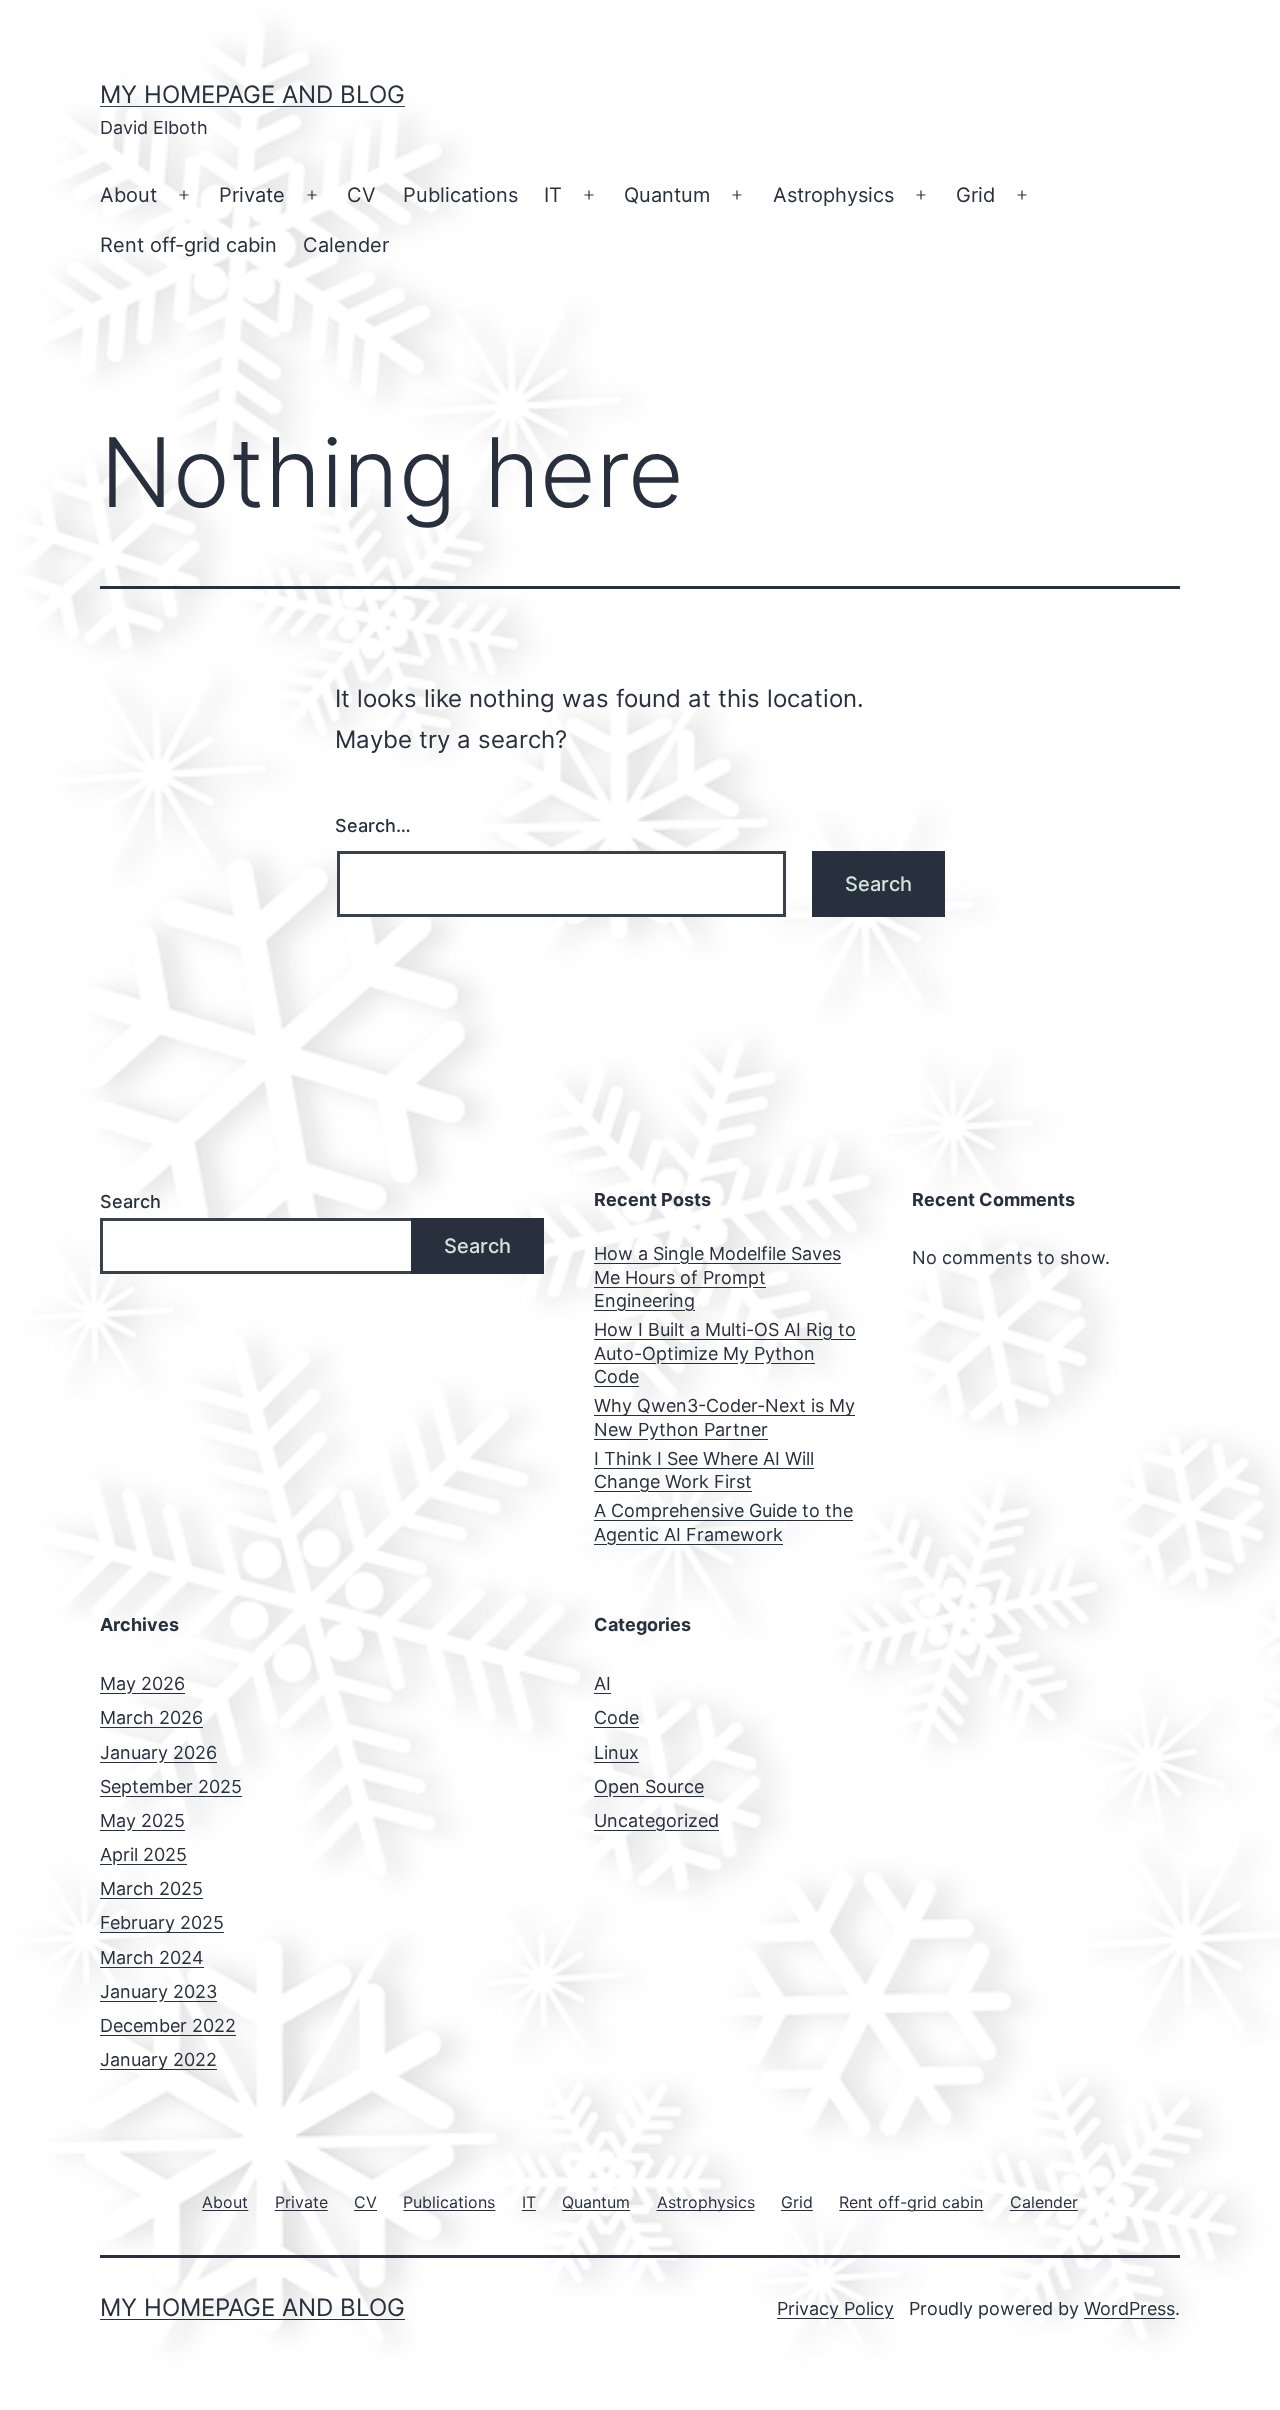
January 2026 (158, 1752)
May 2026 (142, 1683)
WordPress (1129, 2308)
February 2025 (162, 1922)
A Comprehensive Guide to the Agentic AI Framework (723, 1522)
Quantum (667, 195)
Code (616, 1717)
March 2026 (151, 1717)
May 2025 (142, 1820)
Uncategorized (656, 1820)
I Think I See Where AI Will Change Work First (704, 1470)
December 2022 (168, 2025)
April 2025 (143, 1854)
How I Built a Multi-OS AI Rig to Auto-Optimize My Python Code (725, 1353)
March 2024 (152, 1957)
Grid (975, 195)
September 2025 (171, 1786)
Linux (616, 1752)
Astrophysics (833, 195)
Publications (460, 195)
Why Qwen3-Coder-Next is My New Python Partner (724, 1417)
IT (553, 195)
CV (361, 195)
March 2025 (151, 1888)
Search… (373, 825)
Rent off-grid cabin (188, 245)
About (128, 195)
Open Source (649, 1786)
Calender (346, 245)
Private (252, 195)
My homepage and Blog (252, 94)
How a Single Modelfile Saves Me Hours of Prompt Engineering (717, 1277)
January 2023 (158, 1991)
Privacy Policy (835, 2308)
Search (130, 1201)
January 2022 (158, 2059)
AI (602, 1683)
